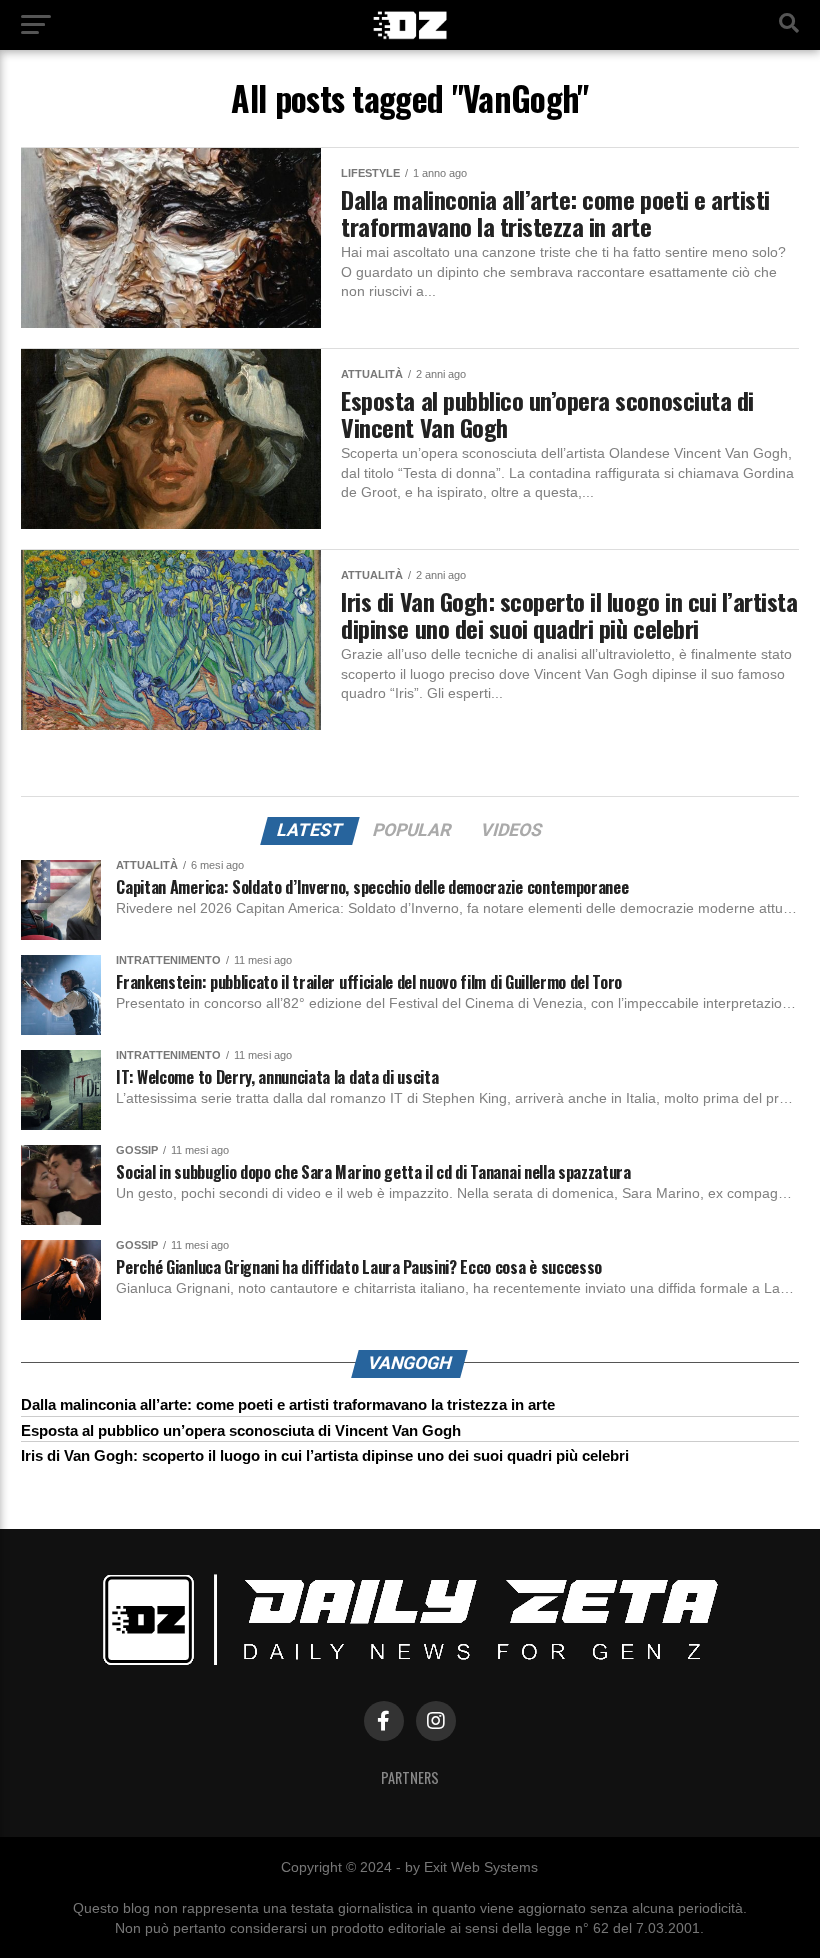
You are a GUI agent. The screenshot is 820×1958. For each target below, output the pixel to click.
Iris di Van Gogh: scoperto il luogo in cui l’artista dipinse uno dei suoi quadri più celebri (325, 1455)
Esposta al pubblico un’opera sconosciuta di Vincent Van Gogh (241, 1430)
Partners (410, 1777)
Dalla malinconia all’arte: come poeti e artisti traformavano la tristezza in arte (288, 1404)
